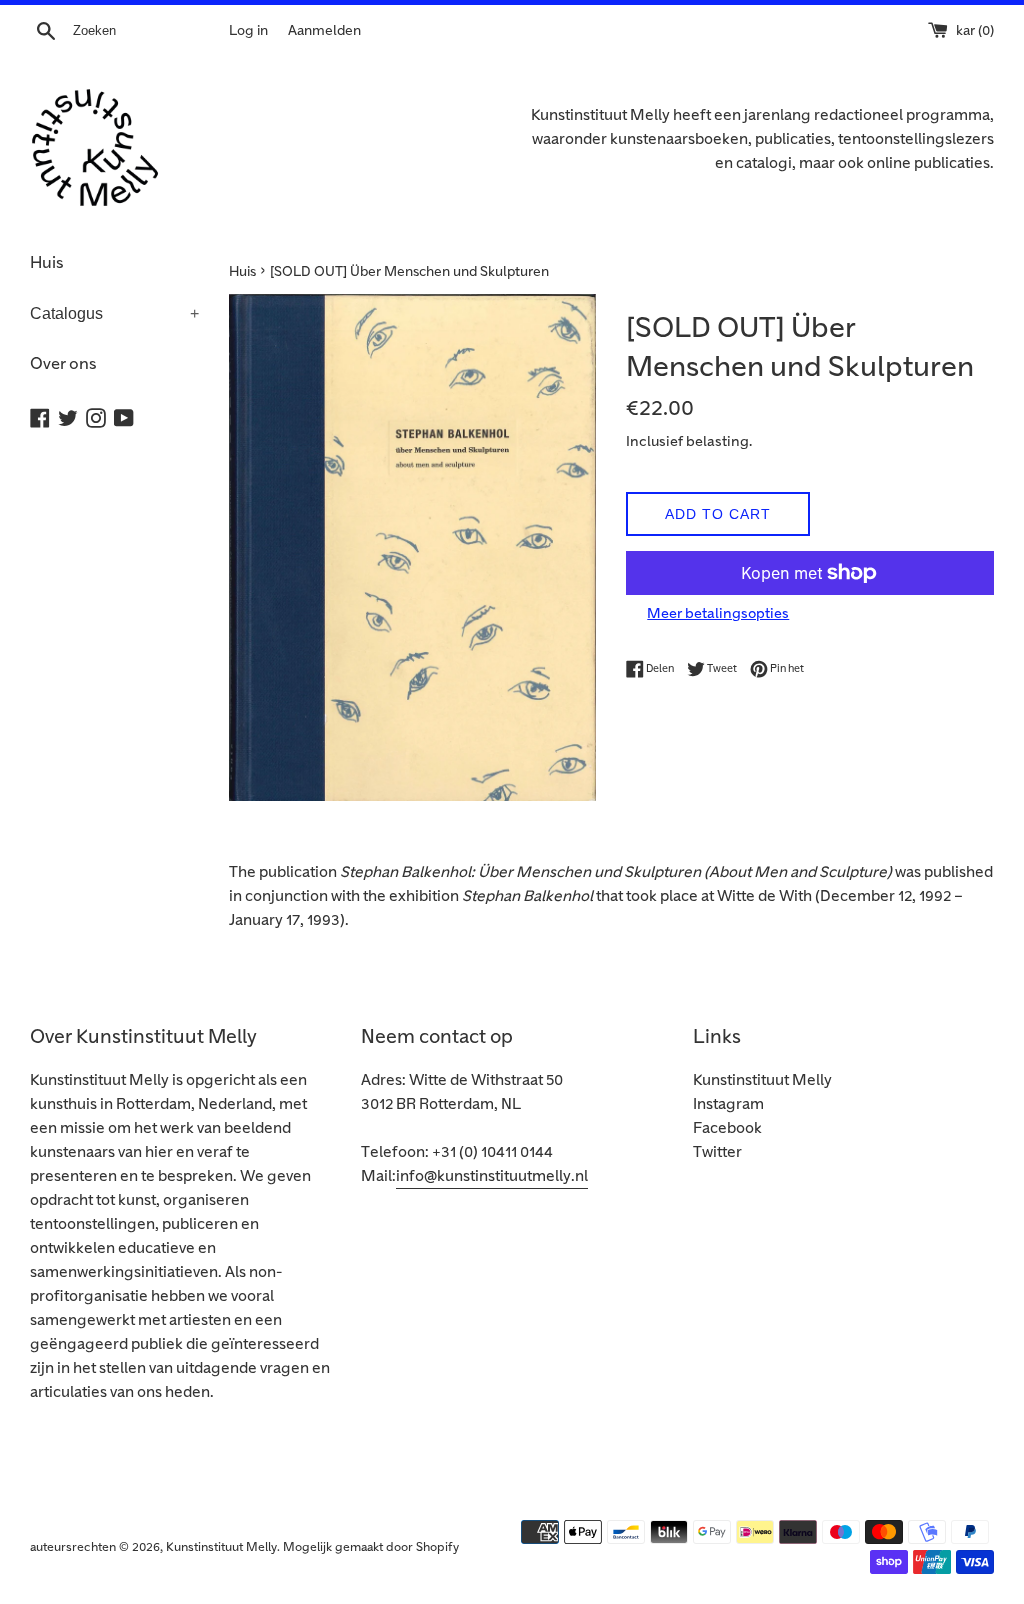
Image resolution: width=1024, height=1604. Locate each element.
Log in (248, 30)
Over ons (63, 364)
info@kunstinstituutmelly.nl (492, 1176)
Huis (47, 263)
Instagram (728, 1104)
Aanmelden (324, 30)
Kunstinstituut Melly (762, 1080)
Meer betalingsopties (718, 613)
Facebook (727, 1128)
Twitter (717, 1152)
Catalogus (114, 313)
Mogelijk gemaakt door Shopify (371, 1547)
